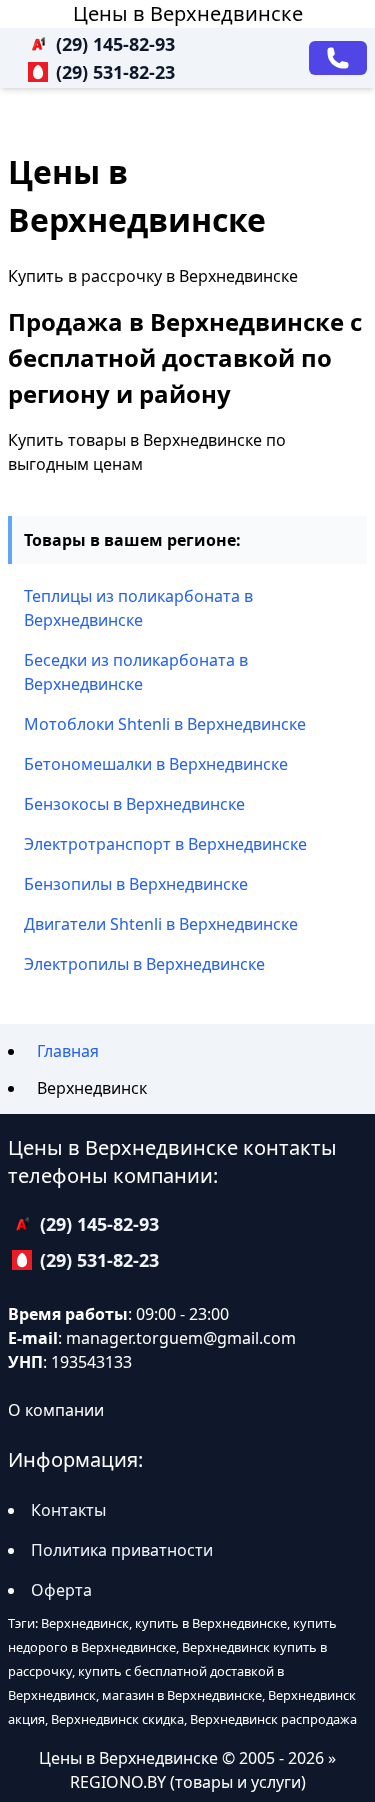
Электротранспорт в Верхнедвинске (165, 844)
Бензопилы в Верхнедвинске (136, 884)
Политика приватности (122, 1550)
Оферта (61, 1590)
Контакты (68, 1510)
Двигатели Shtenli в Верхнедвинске (161, 924)
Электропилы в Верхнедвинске (144, 964)
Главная (68, 1051)
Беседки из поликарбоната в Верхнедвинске (136, 672)
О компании (56, 1410)
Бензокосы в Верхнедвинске (134, 804)
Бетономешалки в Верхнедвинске (156, 764)
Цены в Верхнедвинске (188, 13)
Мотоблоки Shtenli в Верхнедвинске (165, 724)
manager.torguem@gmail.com (181, 1338)
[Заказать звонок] (338, 58)
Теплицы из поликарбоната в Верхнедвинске (138, 608)
